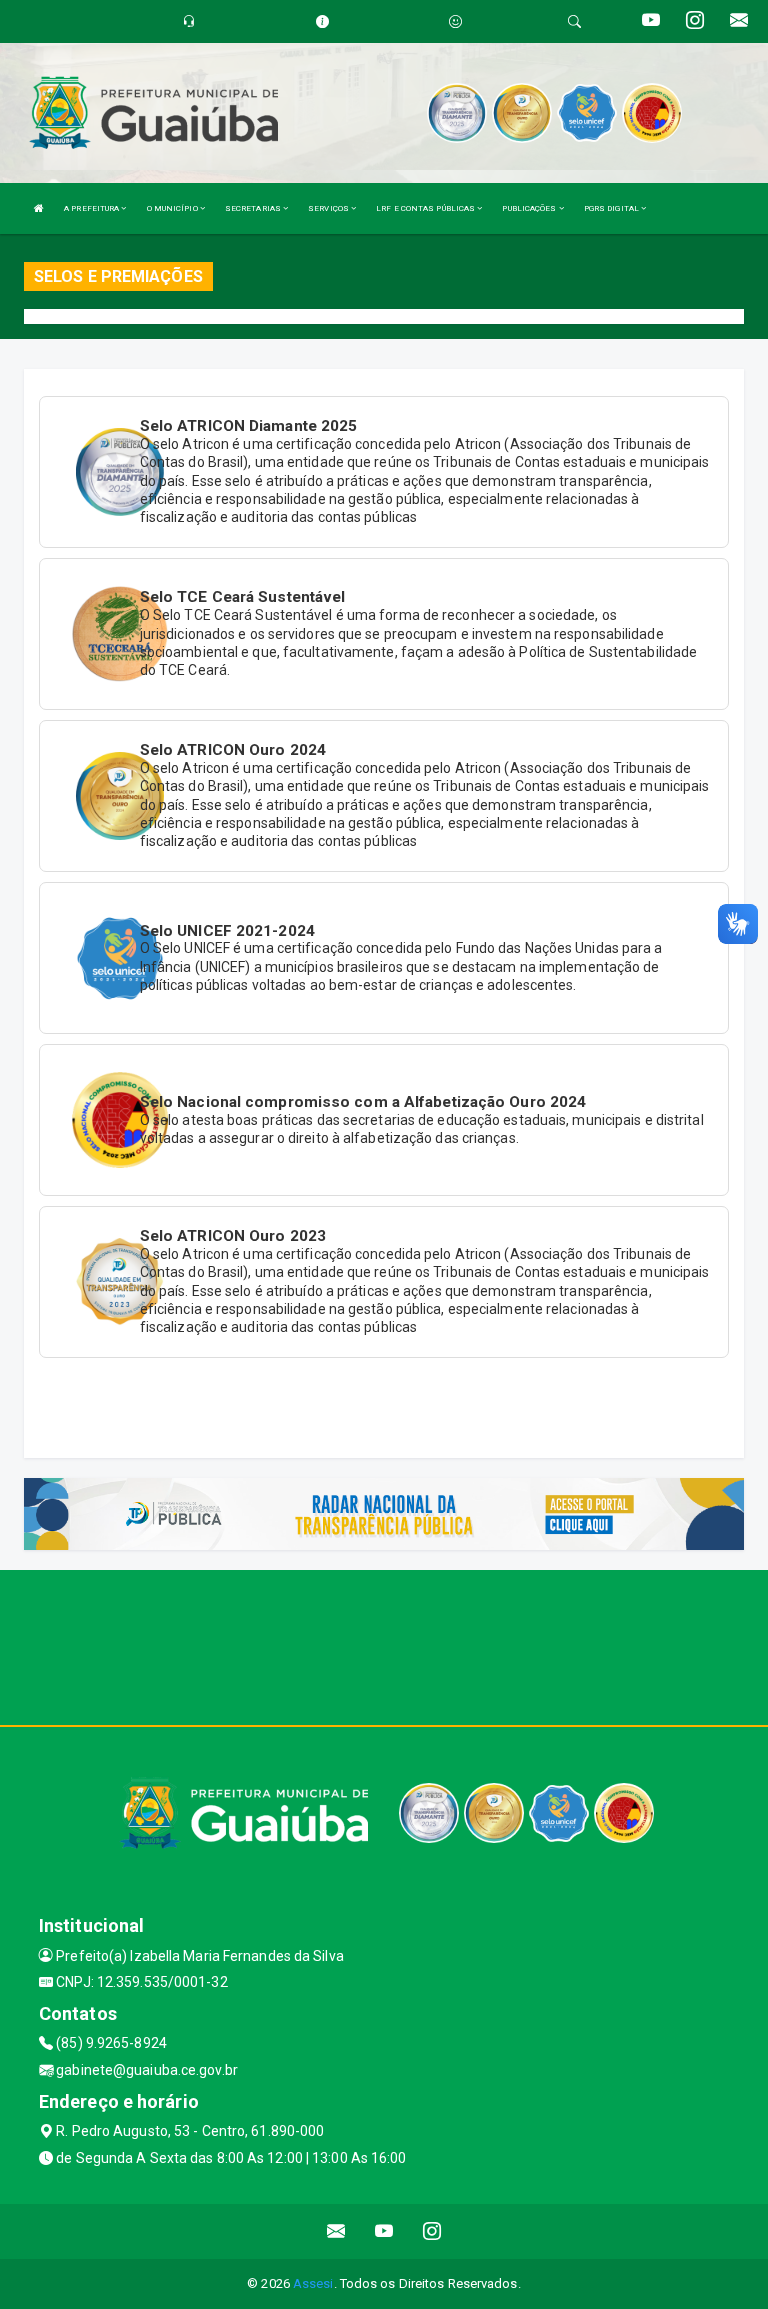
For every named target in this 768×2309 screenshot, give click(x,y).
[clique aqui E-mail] (336, 2231)
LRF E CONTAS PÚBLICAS (426, 208)
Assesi (313, 2283)
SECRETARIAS (254, 208)
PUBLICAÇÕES (530, 208)
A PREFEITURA (92, 208)
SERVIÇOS (329, 208)
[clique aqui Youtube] (384, 2231)
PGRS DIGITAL (612, 208)
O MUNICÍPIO (173, 208)
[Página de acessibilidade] (455, 21)
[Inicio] (39, 208)
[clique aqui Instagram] (432, 2231)
